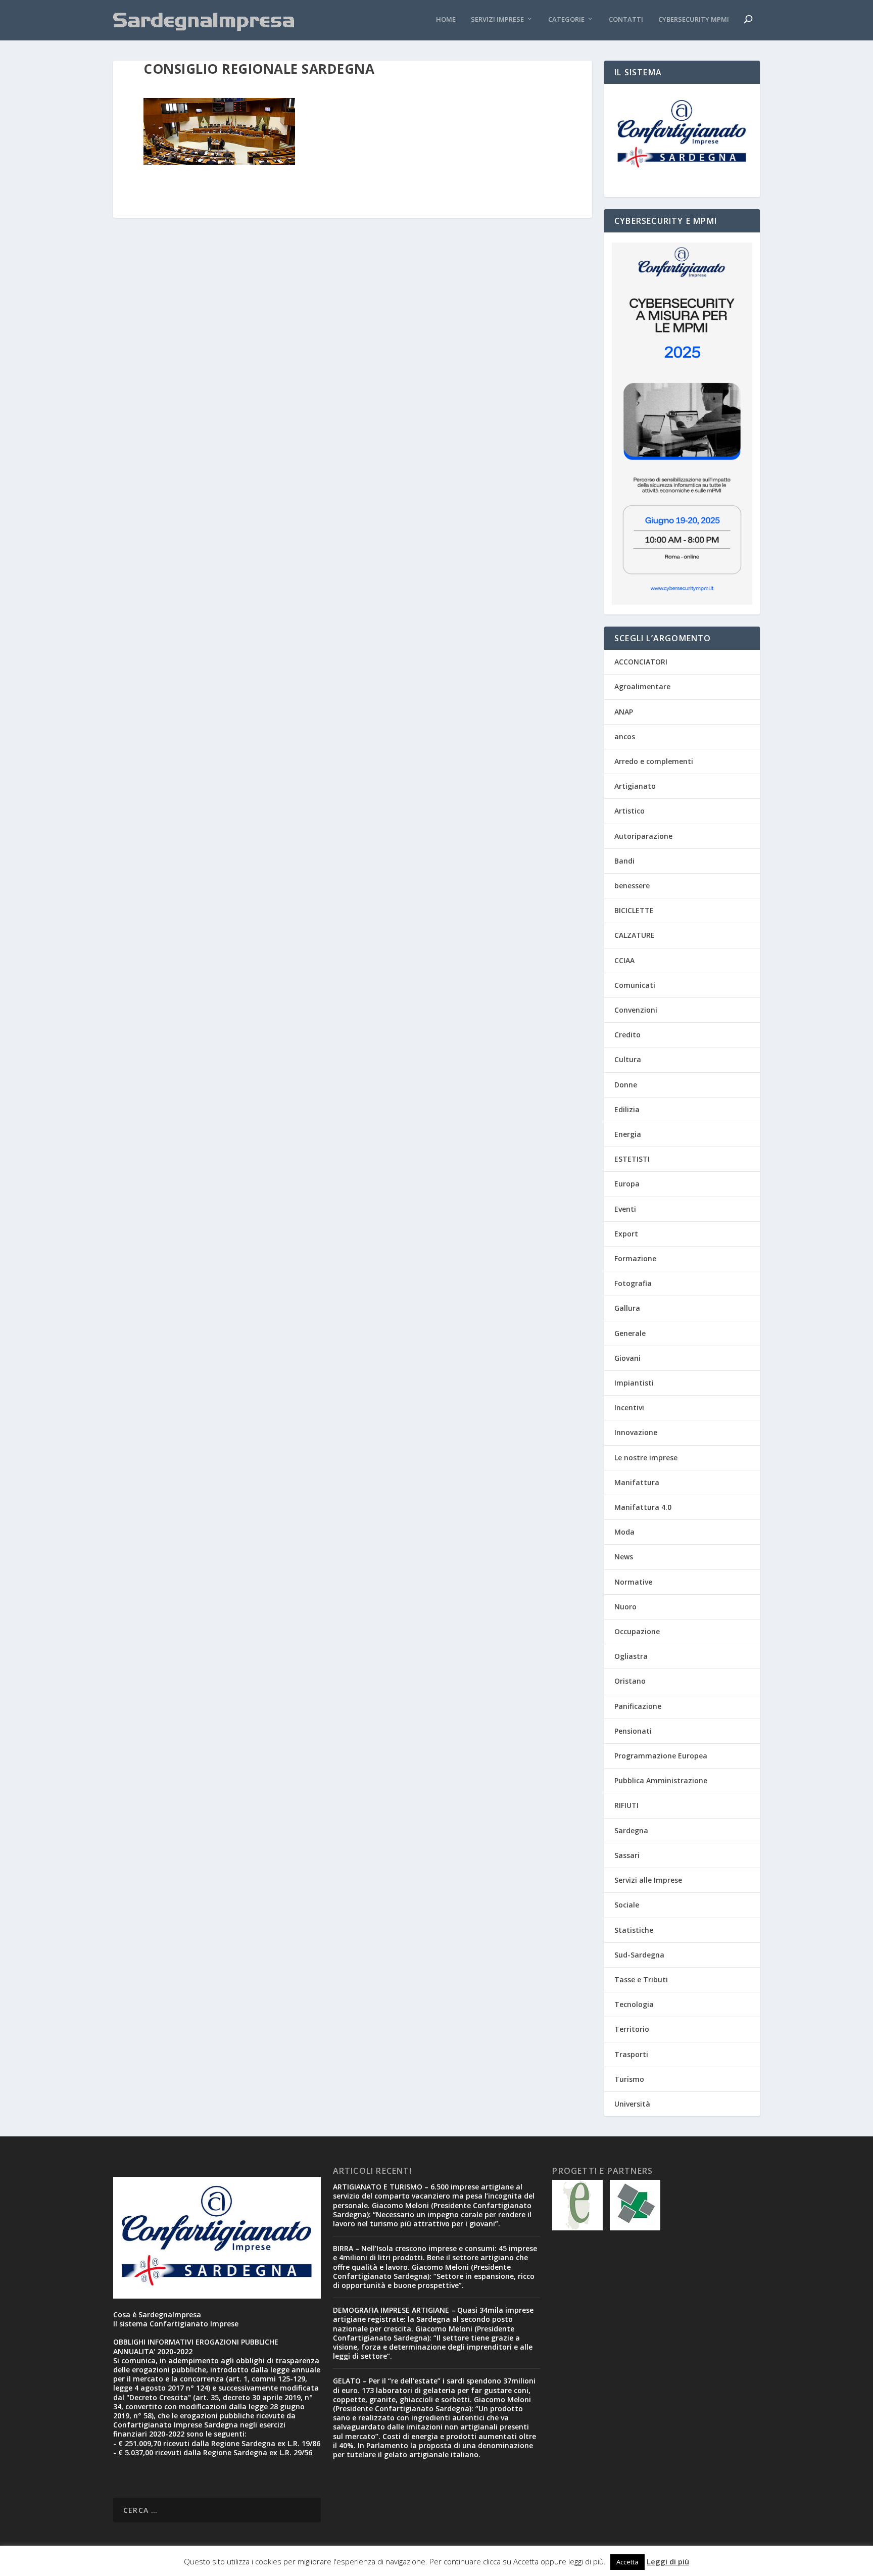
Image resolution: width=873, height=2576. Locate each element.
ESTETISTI (632, 1159)
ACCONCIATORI (641, 662)
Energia (628, 1134)
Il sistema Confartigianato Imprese (176, 2324)
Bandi (624, 861)
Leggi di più (668, 2561)
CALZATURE (635, 935)
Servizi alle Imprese (648, 1880)
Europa (627, 1184)
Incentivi (629, 1408)
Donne (626, 1085)
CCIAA (624, 960)
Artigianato (635, 786)
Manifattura (637, 1482)
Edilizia (627, 1109)
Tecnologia (634, 2004)
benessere (632, 886)
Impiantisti (634, 1383)
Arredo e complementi (654, 761)
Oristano (630, 1681)
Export (626, 1234)
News (624, 1557)
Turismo (629, 2079)
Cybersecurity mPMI (694, 19)
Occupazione (637, 1631)
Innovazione (636, 1432)
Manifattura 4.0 (643, 1507)
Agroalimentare (642, 686)
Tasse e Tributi (641, 1979)
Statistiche (634, 1930)
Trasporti (631, 2054)
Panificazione (638, 1706)
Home (446, 19)
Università (632, 2104)
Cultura (628, 1059)
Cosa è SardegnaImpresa (157, 2315)
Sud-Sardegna (639, 1955)
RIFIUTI (626, 1805)
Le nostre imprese (646, 1458)
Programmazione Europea (661, 1756)
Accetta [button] (627, 2562)
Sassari (627, 1855)
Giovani (627, 1358)
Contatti (626, 19)
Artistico (629, 811)
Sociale (627, 1905)
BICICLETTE (634, 910)
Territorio (632, 2029)
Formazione (635, 1258)
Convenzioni (636, 1010)
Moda (624, 1532)
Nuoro (625, 1607)
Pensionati (633, 1731)
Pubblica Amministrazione (661, 1780)
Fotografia (633, 1283)
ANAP (624, 712)
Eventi (625, 1209)
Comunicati (635, 985)
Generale (630, 1333)
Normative (633, 1582)
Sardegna (631, 1830)
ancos (625, 736)
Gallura (627, 1308)
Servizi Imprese (497, 19)
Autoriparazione (643, 836)
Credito (627, 1035)
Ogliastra (631, 1656)
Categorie (566, 19)
